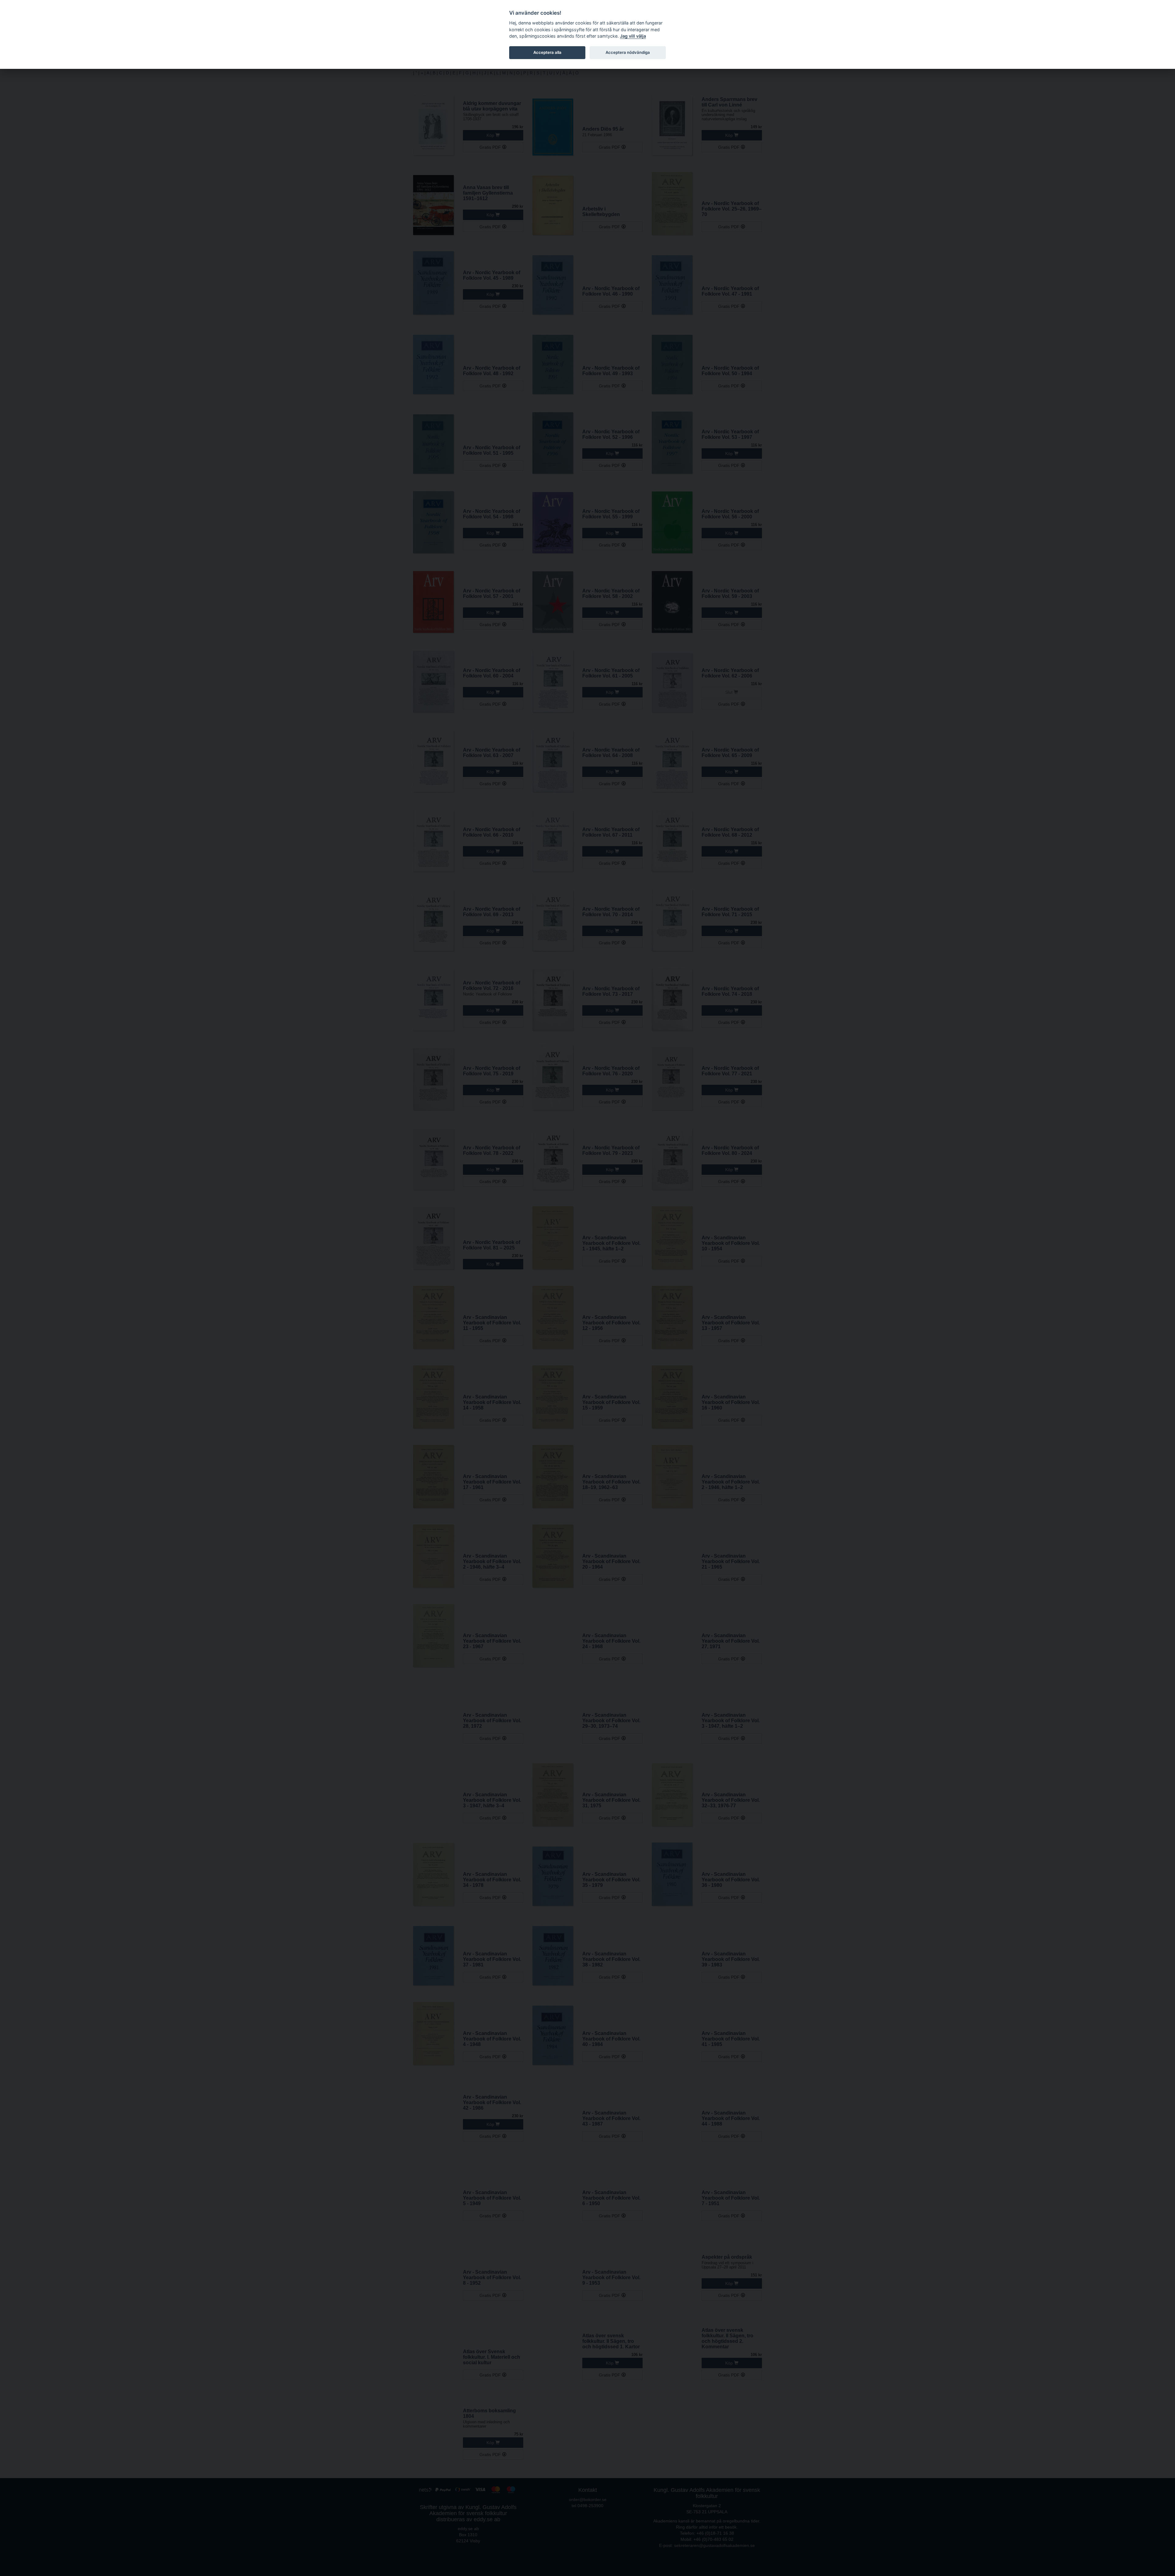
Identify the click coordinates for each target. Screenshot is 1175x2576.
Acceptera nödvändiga (628, 52)
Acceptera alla (547, 52)
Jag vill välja (633, 36)
